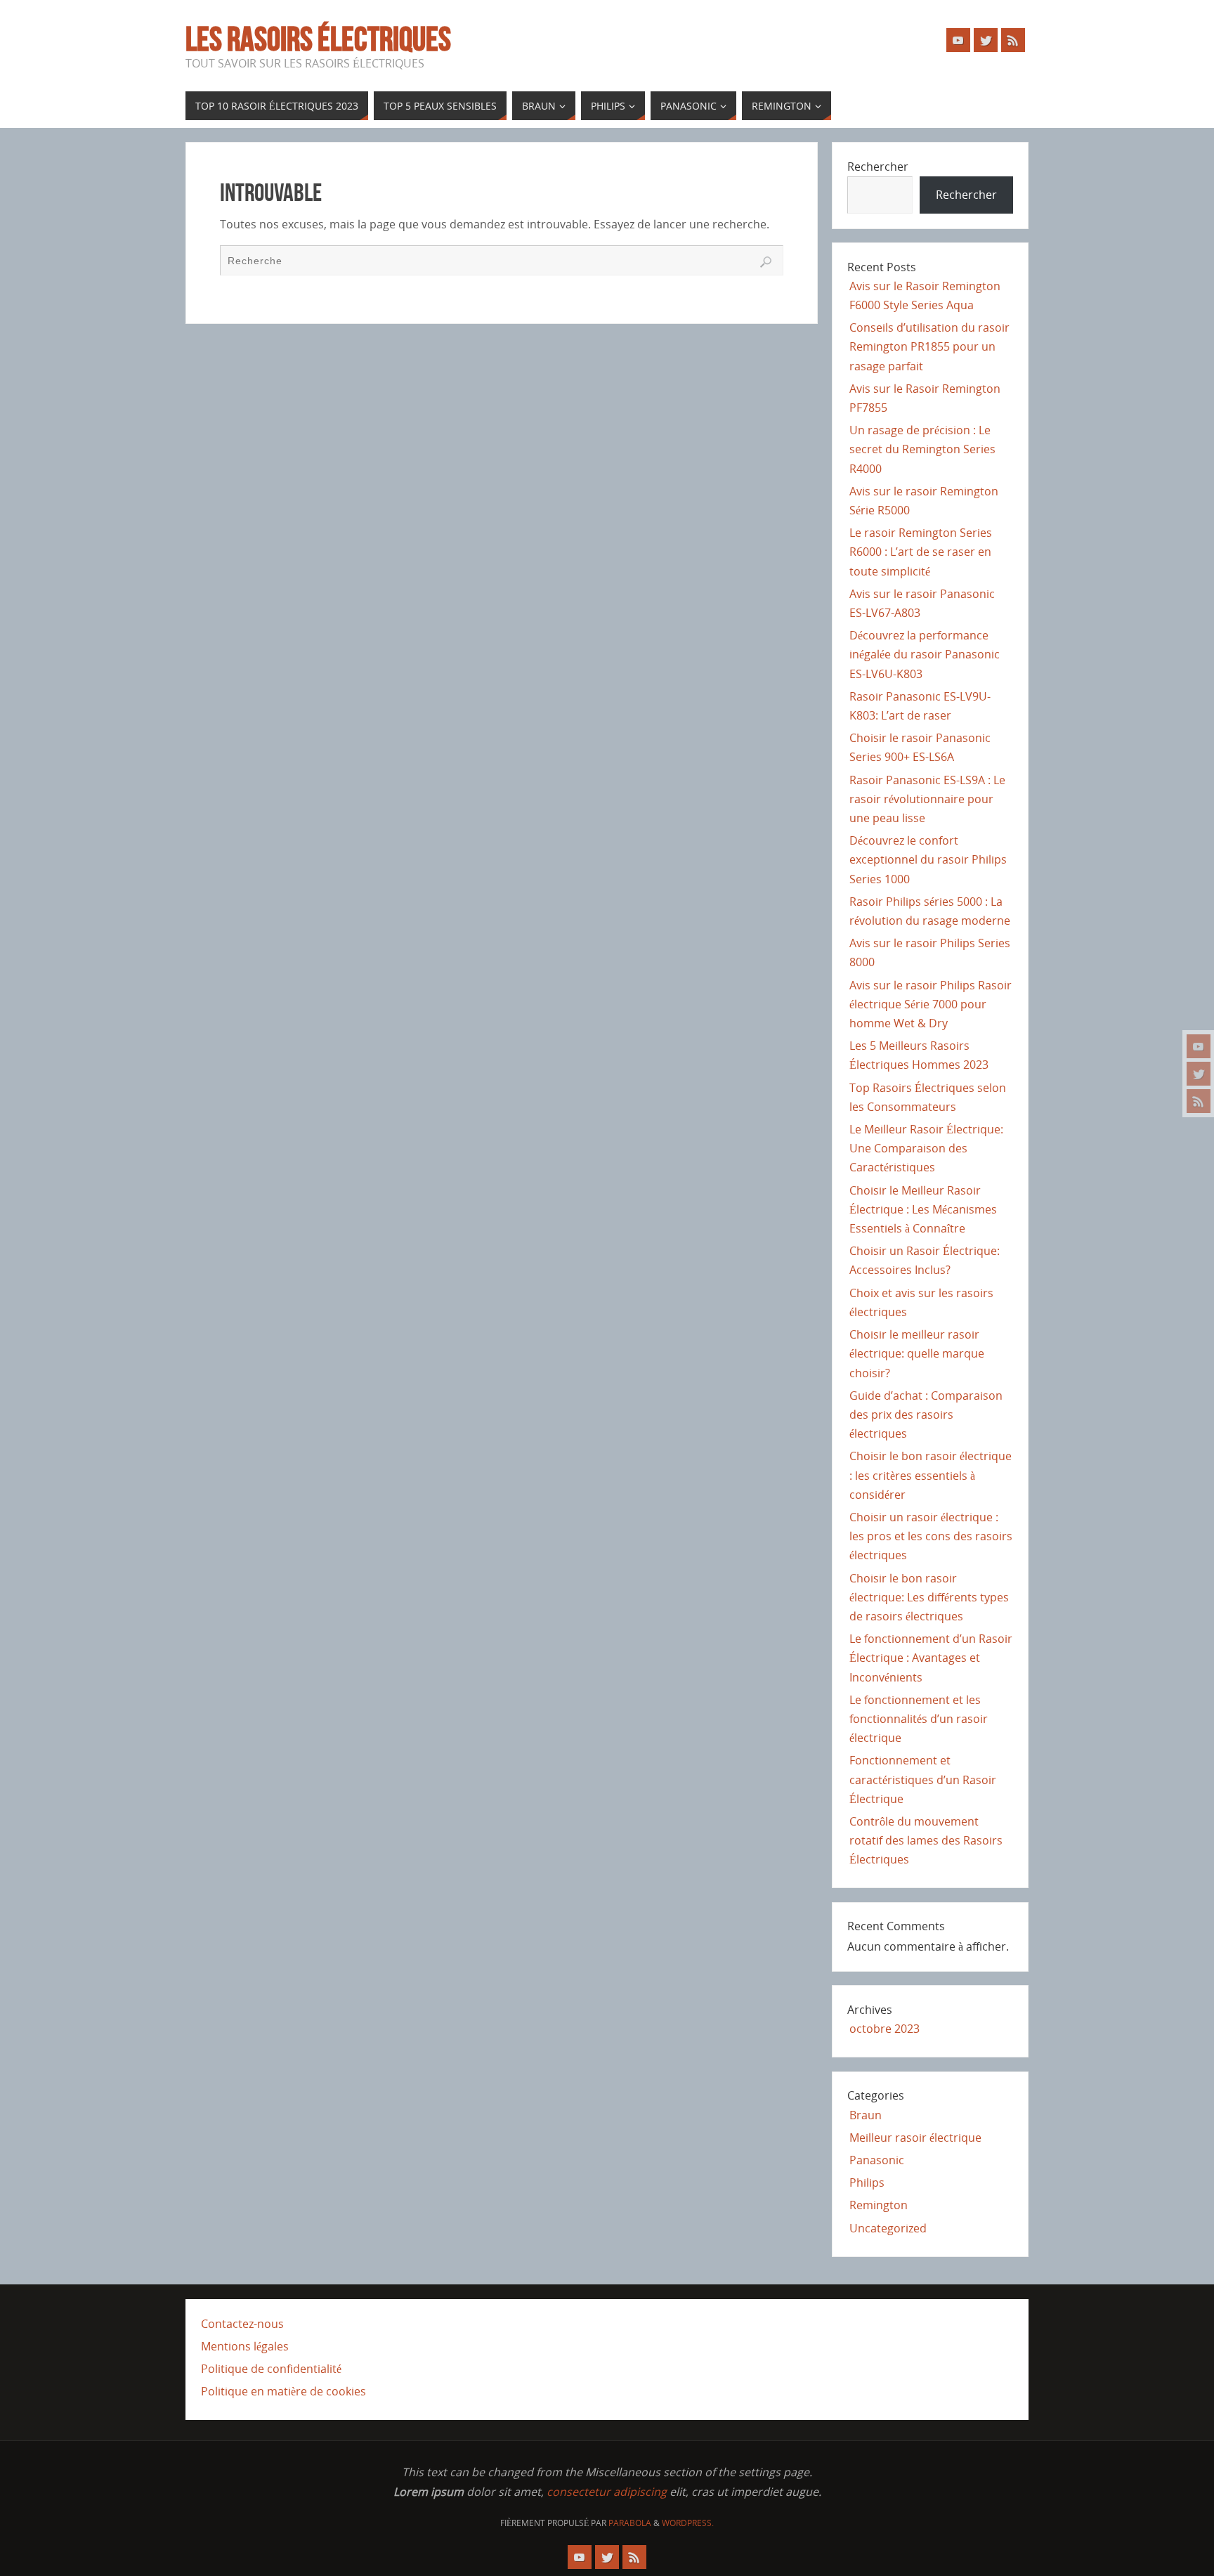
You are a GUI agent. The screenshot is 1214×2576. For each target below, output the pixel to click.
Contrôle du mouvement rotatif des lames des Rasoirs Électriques (926, 1840)
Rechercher (878, 167)
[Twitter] (1199, 1074)
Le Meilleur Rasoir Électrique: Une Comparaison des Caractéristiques (926, 1148)
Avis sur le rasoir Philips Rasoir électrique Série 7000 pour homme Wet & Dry (931, 1004)
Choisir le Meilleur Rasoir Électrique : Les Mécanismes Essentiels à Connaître (923, 1209)
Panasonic (877, 2160)
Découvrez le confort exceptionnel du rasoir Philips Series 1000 (928, 859)
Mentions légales (245, 2346)
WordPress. (688, 2523)
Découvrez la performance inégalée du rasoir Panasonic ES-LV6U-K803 (925, 654)
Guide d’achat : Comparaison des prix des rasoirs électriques (926, 1414)
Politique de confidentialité (271, 2369)
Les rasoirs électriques (318, 39)
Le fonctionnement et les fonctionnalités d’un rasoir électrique (919, 1719)
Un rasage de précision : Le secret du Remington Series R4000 (922, 449)
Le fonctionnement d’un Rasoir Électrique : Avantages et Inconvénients (931, 1658)
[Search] (766, 262)
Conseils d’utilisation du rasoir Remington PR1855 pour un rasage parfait (929, 346)
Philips (867, 2183)
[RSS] (1199, 1101)
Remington (879, 2205)
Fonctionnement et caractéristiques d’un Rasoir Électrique (923, 1779)
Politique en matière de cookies (283, 2391)
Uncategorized (888, 2228)
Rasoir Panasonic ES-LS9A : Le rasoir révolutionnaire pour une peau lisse (927, 799)
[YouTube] (1199, 1046)
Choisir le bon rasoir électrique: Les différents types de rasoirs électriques (929, 1597)
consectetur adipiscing (607, 2492)
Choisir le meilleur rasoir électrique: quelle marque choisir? (917, 1353)
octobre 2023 (885, 2029)
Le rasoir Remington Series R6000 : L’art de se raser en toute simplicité (921, 552)
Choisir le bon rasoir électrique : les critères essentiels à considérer (931, 1475)
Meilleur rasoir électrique (915, 2138)
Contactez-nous (242, 2324)
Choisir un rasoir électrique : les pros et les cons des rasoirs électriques (931, 1536)
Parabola (630, 2523)
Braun (866, 2115)
